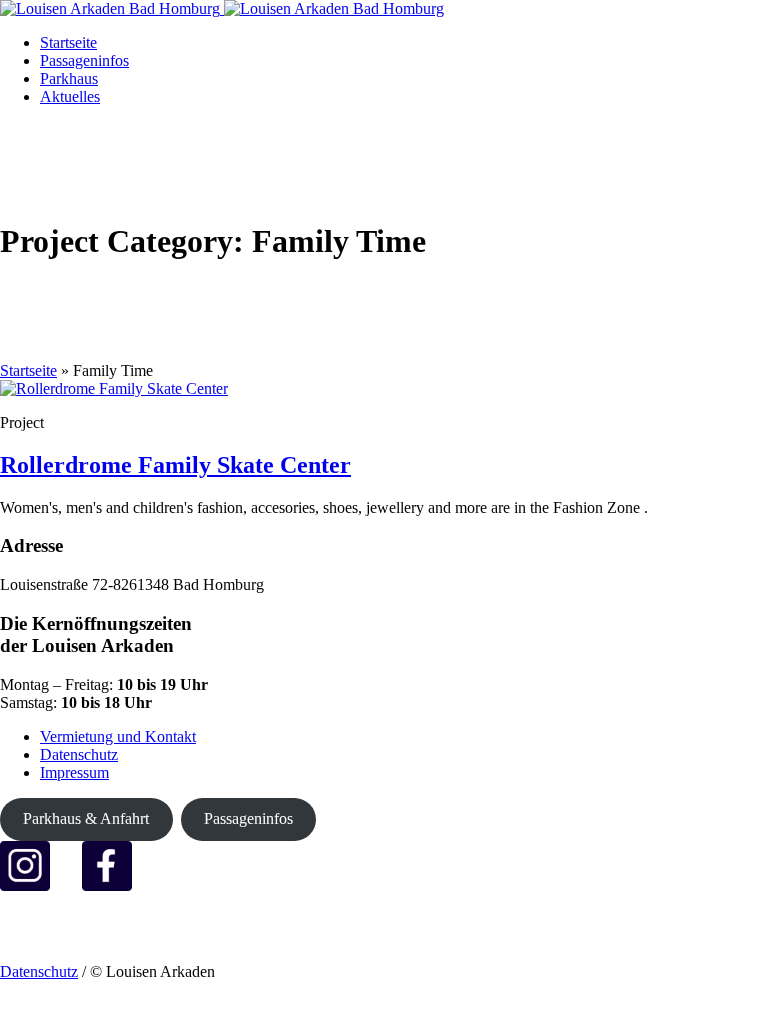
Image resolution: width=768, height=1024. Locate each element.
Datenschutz (79, 754)
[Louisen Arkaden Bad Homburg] (222, 8)
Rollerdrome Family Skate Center (175, 465)
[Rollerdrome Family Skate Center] (114, 388)
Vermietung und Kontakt (118, 736)
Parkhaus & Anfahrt (86, 818)
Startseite (28, 370)
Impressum (74, 772)
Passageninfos (248, 818)
